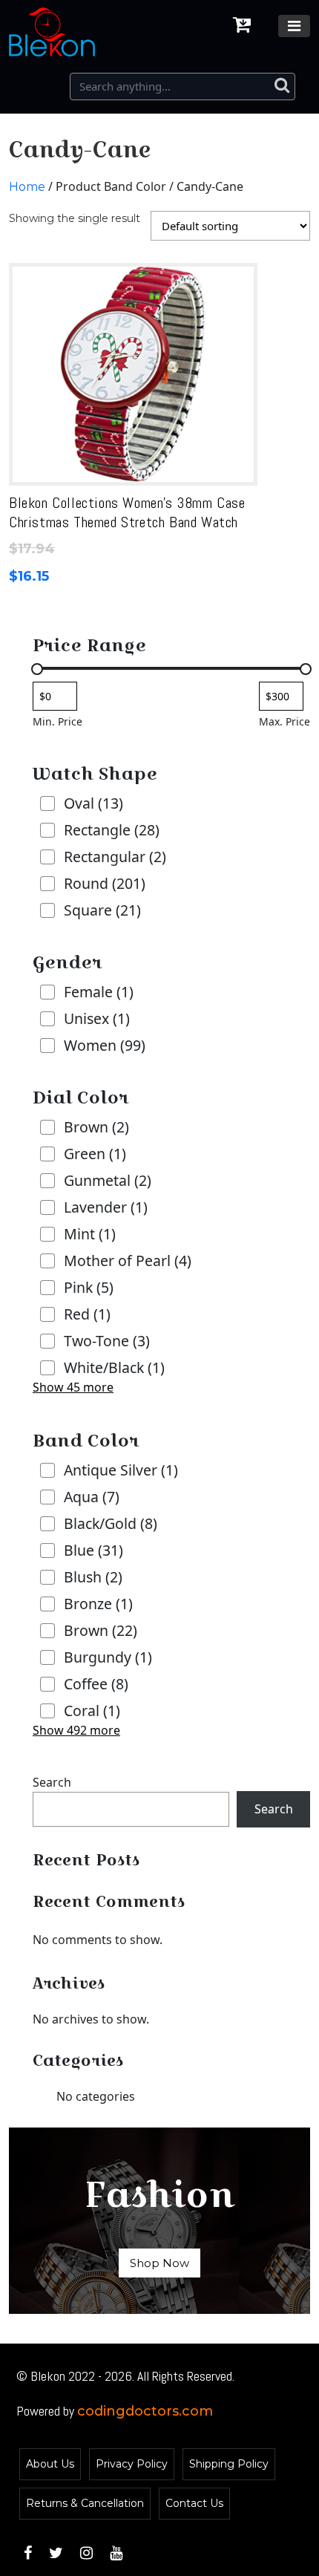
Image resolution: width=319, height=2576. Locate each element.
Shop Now (159, 2263)
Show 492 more (76, 1730)
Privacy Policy (132, 2464)
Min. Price (57, 721)
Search (52, 1782)
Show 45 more (73, 1387)
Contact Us (194, 2503)
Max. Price (285, 721)
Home (27, 187)
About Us (50, 2464)
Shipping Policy (229, 2464)
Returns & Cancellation (85, 2503)
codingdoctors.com (145, 2411)
